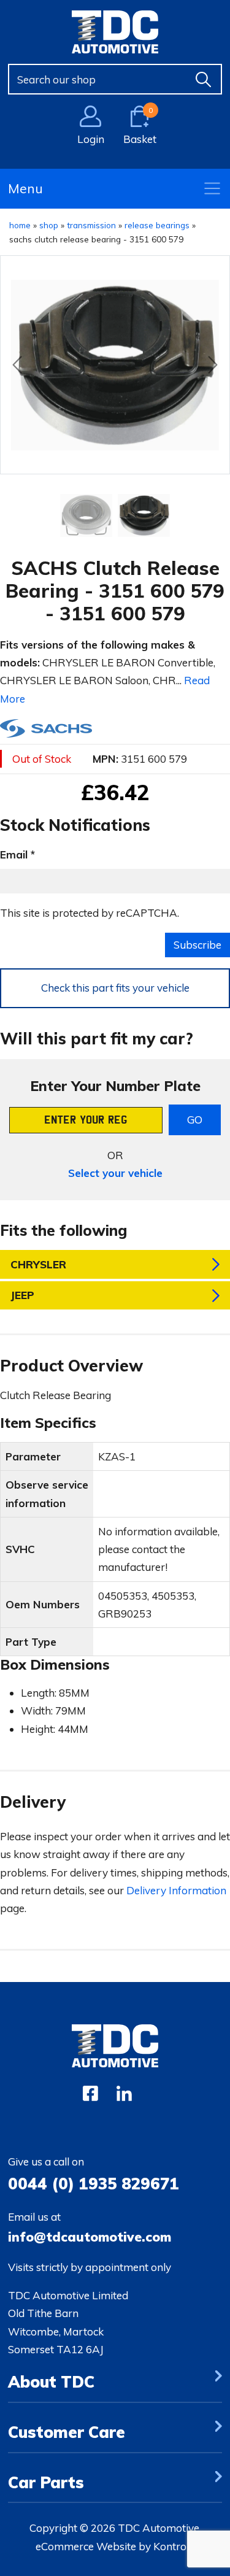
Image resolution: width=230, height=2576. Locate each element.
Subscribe (197, 945)
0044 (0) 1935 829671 (94, 2183)
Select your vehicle (115, 1173)
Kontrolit (174, 2546)
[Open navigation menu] (212, 188)
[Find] (204, 79)
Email (14, 854)
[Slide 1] (144, 515)
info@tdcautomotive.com (90, 2237)
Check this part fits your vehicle (115, 988)
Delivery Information (176, 1890)
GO (195, 1120)
